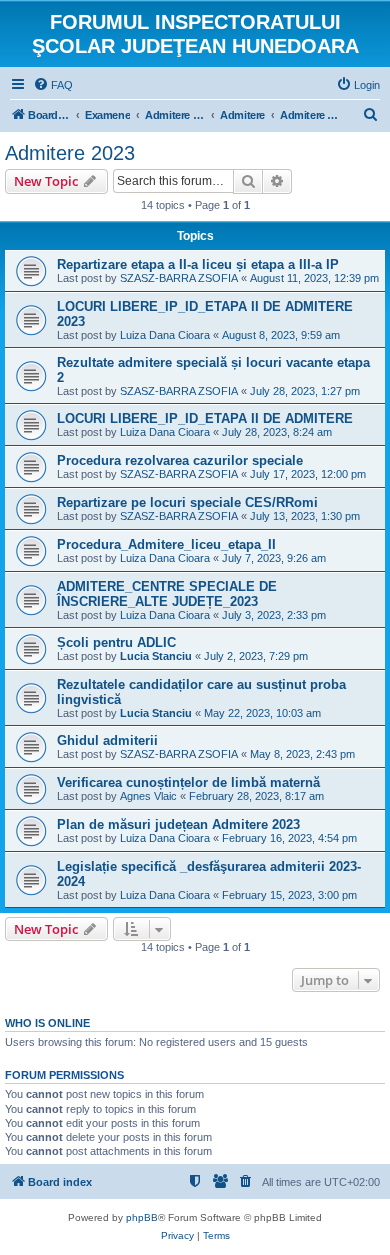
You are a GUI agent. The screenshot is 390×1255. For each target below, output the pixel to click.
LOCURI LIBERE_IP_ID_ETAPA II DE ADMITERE (205, 418)
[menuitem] (53, 85)
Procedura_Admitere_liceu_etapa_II (166, 544)
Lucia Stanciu (156, 656)
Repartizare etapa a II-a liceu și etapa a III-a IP (198, 264)
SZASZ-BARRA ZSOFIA (179, 278)
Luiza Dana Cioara (165, 335)
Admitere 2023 (70, 153)
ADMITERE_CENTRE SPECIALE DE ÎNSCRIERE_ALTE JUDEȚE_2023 (167, 594)
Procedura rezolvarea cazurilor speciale (180, 460)
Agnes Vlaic (148, 796)
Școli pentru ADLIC (116, 642)
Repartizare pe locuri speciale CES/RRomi (187, 502)
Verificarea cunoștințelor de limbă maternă (188, 782)
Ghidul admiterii (107, 740)
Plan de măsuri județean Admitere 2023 (178, 824)
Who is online (47, 1023)
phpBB (142, 1217)
